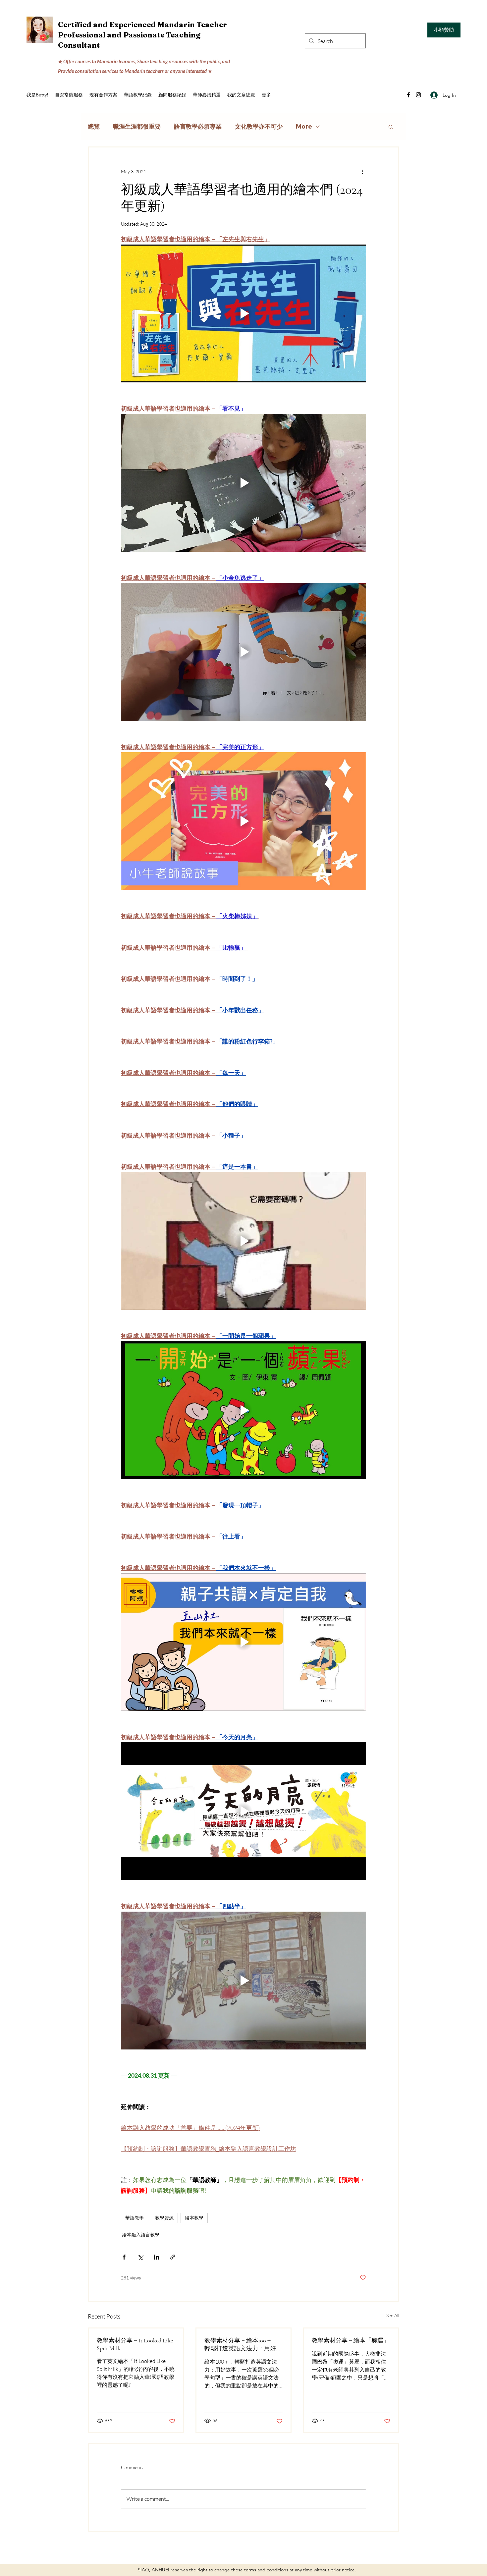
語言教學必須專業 (198, 127)
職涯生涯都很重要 (137, 127)
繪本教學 (194, 2218)
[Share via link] (173, 2257)
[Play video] (243, 313)
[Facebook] (408, 95)
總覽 (94, 127)
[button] (103, 95)
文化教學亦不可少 (259, 127)
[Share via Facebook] (124, 2257)
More (304, 127)
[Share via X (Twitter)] (140, 2257)
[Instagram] (418, 95)
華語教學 (135, 2218)
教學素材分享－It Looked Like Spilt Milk (135, 2344)
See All (393, 2315)
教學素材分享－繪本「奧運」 (351, 2340)
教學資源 (164, 2218)
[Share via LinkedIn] (157, 2257)
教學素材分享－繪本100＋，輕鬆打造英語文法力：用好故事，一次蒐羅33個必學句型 (243, 2345)
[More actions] (362, 171)
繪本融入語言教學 (141, 2235)
